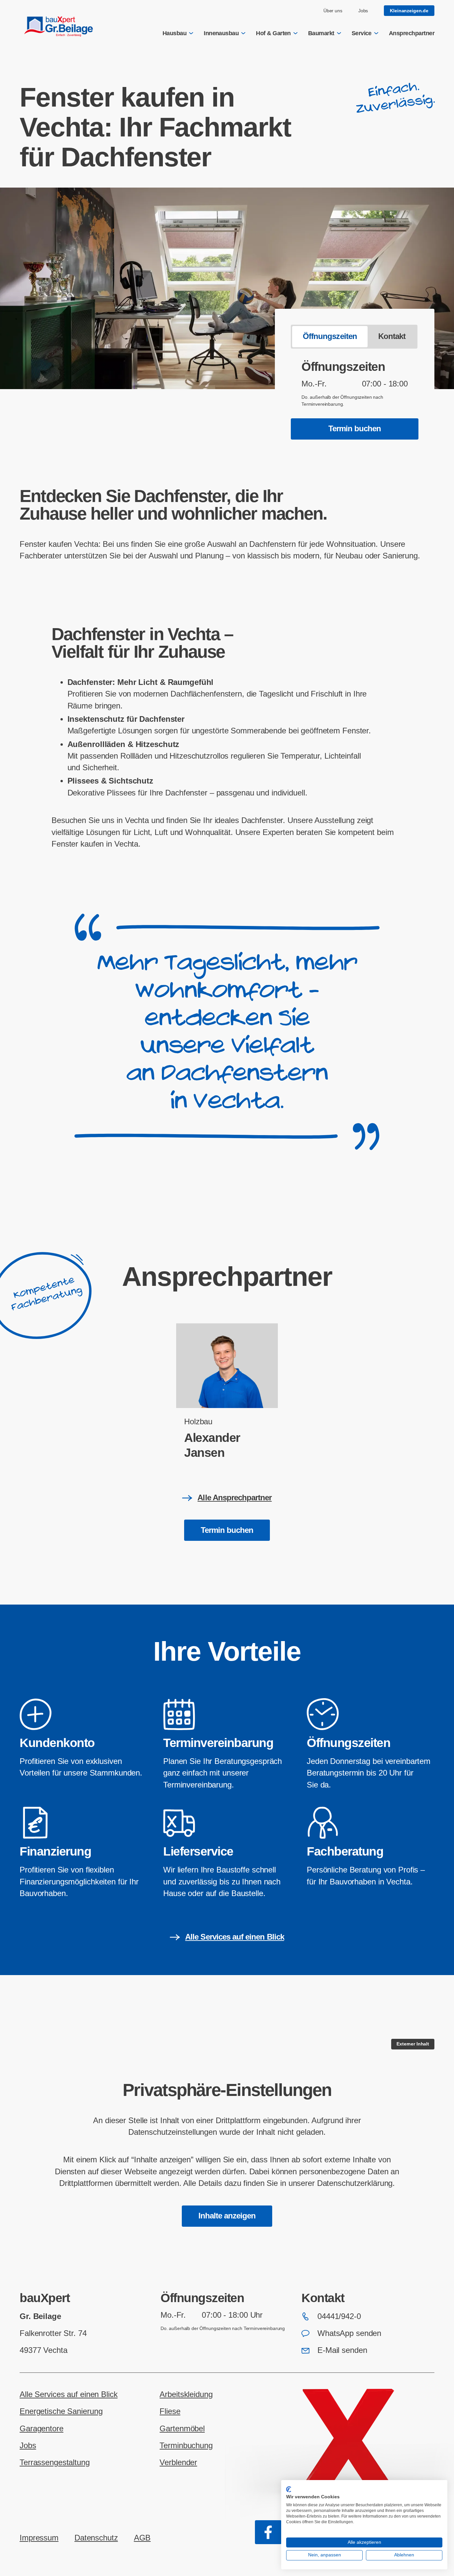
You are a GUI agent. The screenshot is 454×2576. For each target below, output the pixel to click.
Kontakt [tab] (392, 336)
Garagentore (42, 2429)
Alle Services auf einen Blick (235, 1937)
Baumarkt (321, 33)
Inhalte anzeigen (227, 2216)
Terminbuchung (186, 2446)
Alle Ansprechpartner (234, 1498)
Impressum (39, 2538)
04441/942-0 (339, 2316)
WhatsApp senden (349, 2333)
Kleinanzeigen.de (409, 11)
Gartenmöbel (182, 2429)
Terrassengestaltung (55, 2462)
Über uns (333, 11)
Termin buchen (355, 429)
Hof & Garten (273, 33)
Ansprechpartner (412, 33)
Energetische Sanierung (61, 2411)
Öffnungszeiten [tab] (330, 336)
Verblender (178, 2462)
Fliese (170, 2411)
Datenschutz (96, 2538)
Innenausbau (221, 33)
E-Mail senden (342, 2350)
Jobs (363, 11)
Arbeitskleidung (186, 2394)
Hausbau (174, 33)
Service (362, 33)
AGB (142, 2538)
